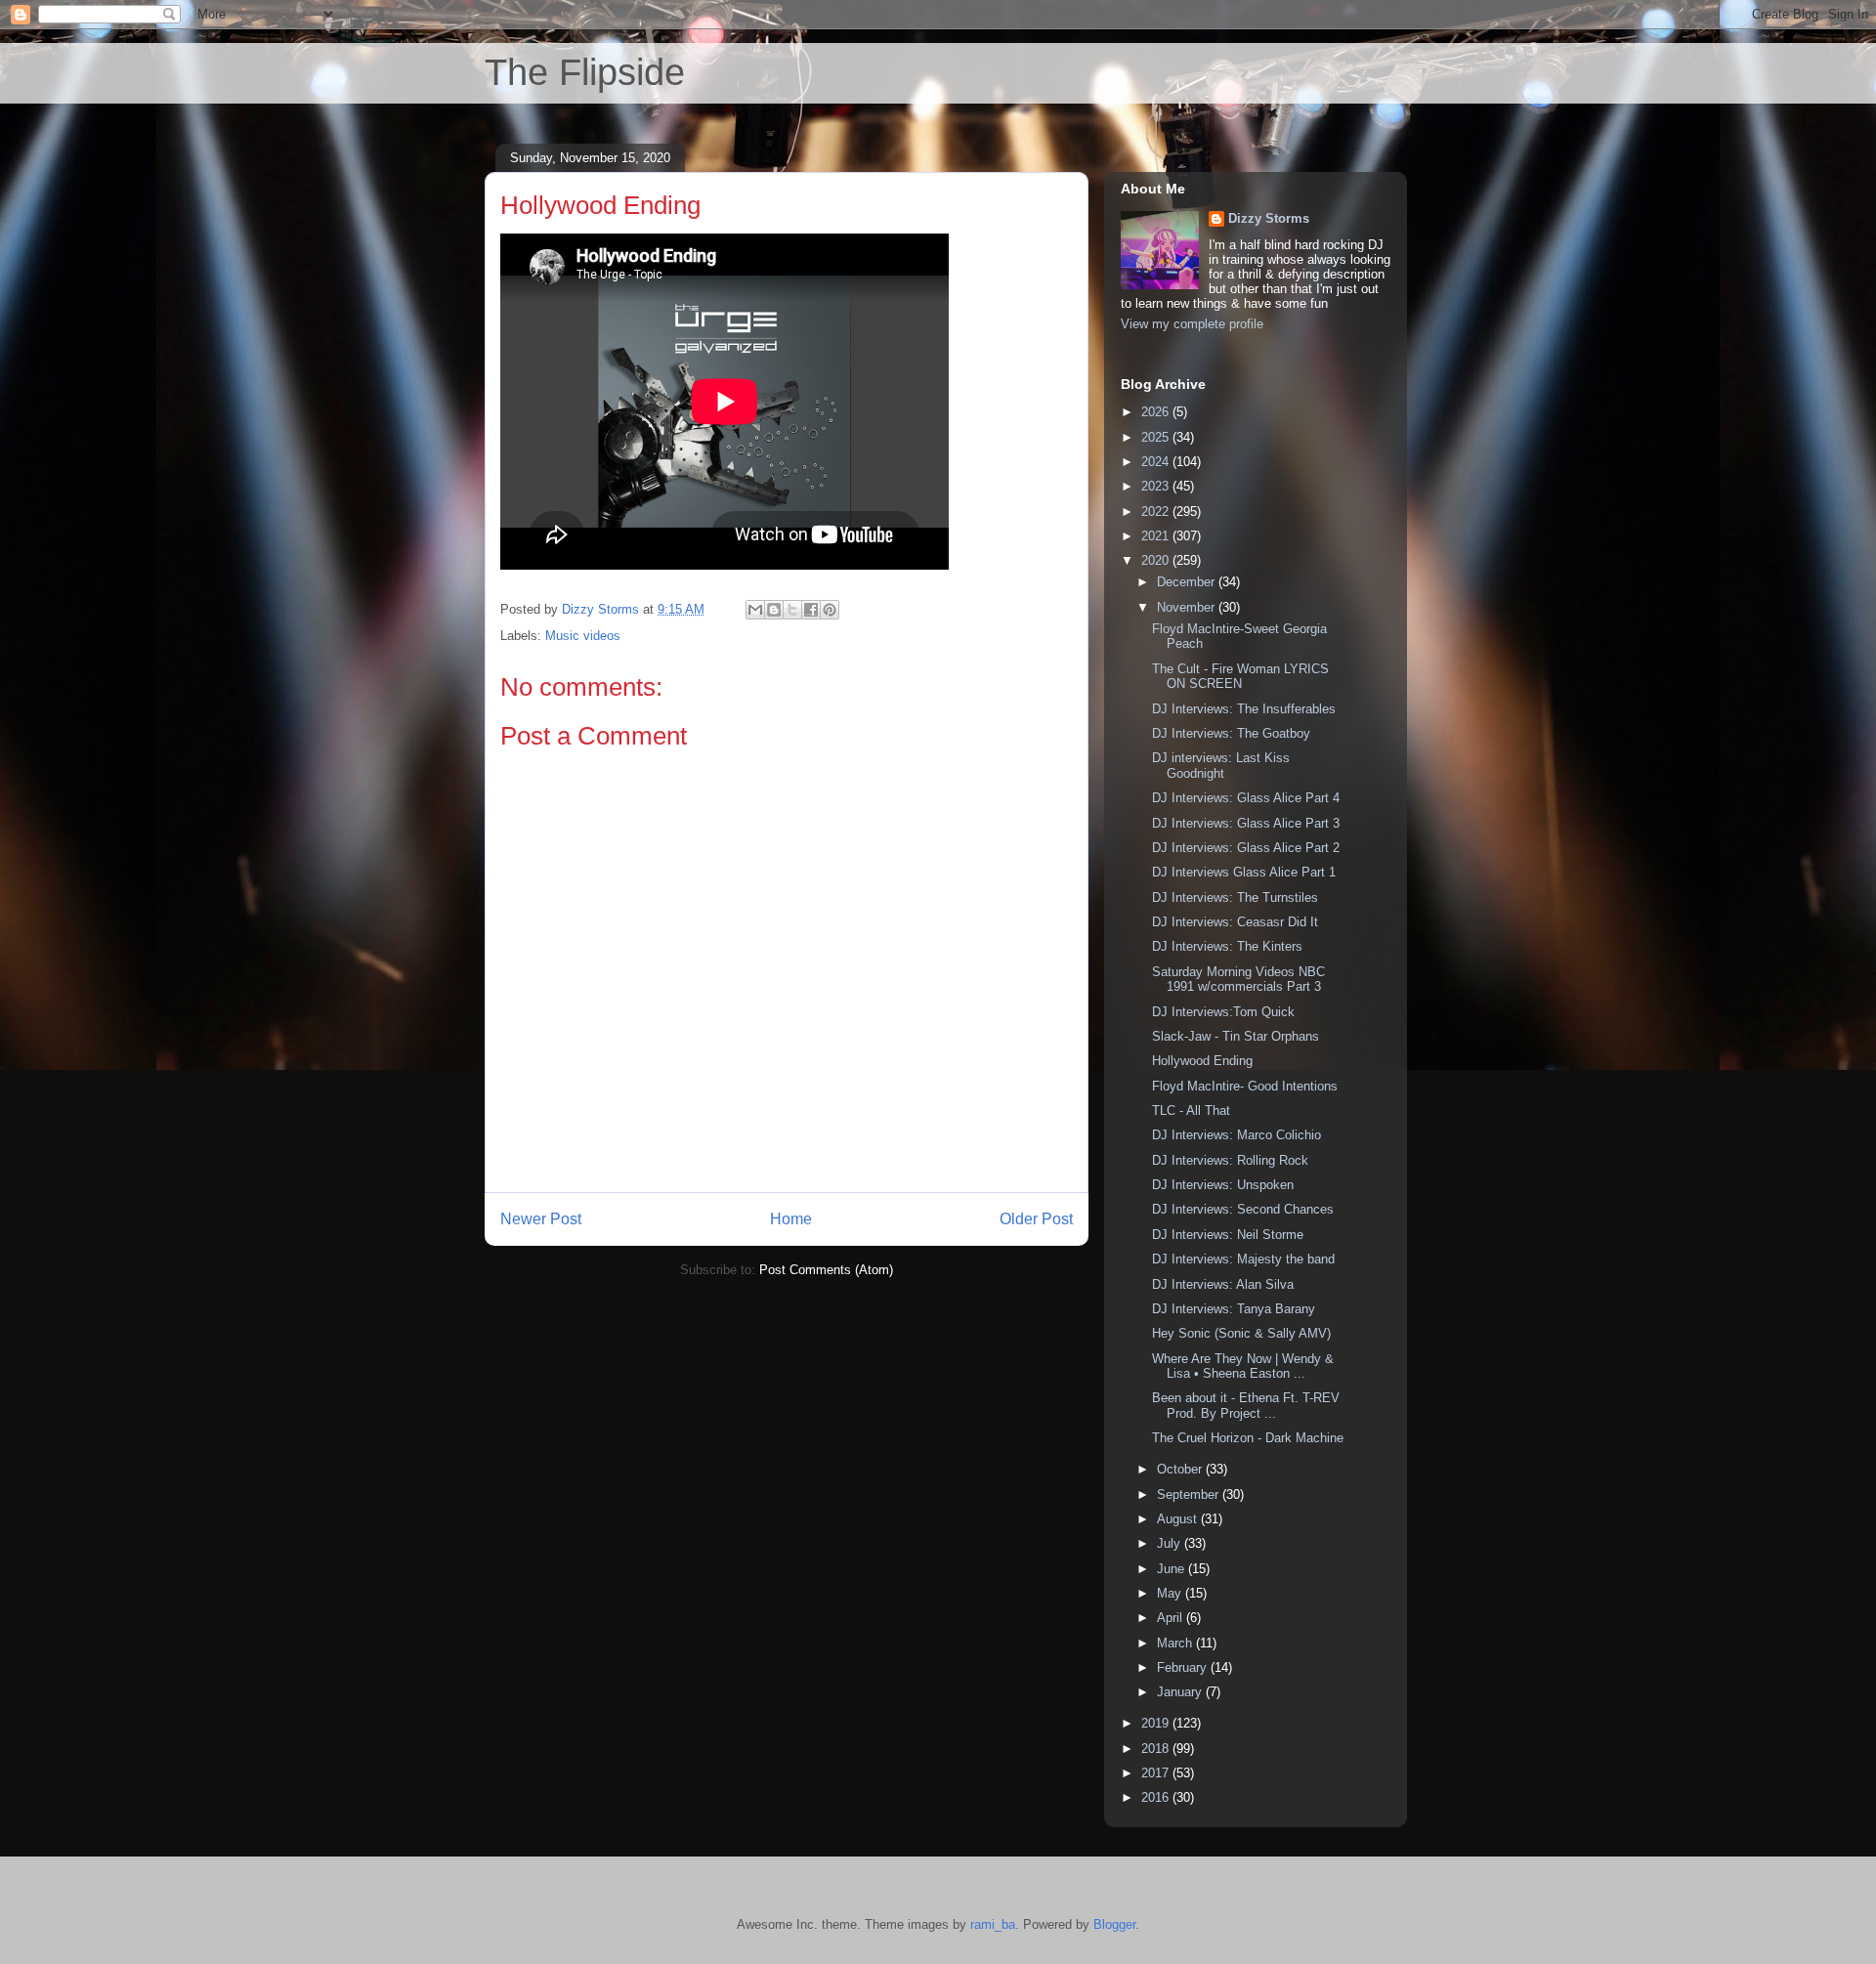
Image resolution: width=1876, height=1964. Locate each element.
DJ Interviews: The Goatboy (1231, 733)
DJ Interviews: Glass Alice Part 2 (1246, 848)
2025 (1157, 437)
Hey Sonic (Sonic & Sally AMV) (1241, 1333)
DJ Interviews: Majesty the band (1243, 1259)
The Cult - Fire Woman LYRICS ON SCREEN (1240, 677)
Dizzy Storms (1269, 218)
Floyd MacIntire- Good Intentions (1245, 1086)
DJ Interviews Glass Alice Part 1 (1244, 872)
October (1181, 1469)
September (1190, 1494)
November (1188, 607)
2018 (1157, 1749)
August (1179, 1519)
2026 (1157, 412)
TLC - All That (1191, 1110)
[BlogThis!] (774, 610)
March (1176, 1643)
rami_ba (993, 1924)
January (1181, 1692)
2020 (1157, 560)
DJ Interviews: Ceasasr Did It (1235, 922)
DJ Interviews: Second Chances (1243, 1209)
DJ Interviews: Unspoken (1223, 1185)
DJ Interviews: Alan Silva (1223, 1284)
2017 (1157, 1773)
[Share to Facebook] (811, 610)
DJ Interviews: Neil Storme (1228, 1235)
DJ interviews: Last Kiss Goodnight (1221, 766)
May (1171, 1593)
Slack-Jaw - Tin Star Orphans (1236, 1036)
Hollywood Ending (1202, 1061)
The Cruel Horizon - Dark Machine (1248, 1438)
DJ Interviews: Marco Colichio (1236, 1135)
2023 (1157, 486)
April (1172, 1618)
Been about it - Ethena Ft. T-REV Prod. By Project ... (1246, 1406)
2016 (1157, 1797)
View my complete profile (1192, 324)
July (1171, 1543)
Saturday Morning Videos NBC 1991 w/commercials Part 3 (1238, 980)
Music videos (583, 636)
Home (791, 1219)
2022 (1157, 512)
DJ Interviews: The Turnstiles (1235, 897)
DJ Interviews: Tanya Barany (1234, 1309)
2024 (1157, 462)
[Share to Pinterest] (830, 610)
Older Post (1036, 1219)
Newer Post (541, 1219)
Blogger (1114, 1924)
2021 (1157, 536)
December (1188, 582)
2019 (1157, 1723)
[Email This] (755, 610)
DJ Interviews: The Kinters (1227, 946)
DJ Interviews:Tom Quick (1223, 1012)
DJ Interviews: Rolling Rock (1230, 1160)
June (1172, 1569)
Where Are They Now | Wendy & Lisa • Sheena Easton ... (1243, 1366)
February (1184, 1667)
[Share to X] (792, 610)
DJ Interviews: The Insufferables (1244, 709)
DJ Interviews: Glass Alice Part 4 (1246, 798)
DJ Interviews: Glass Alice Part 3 (1246, 823)
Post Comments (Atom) (826, 1270)
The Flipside (585, 72)
